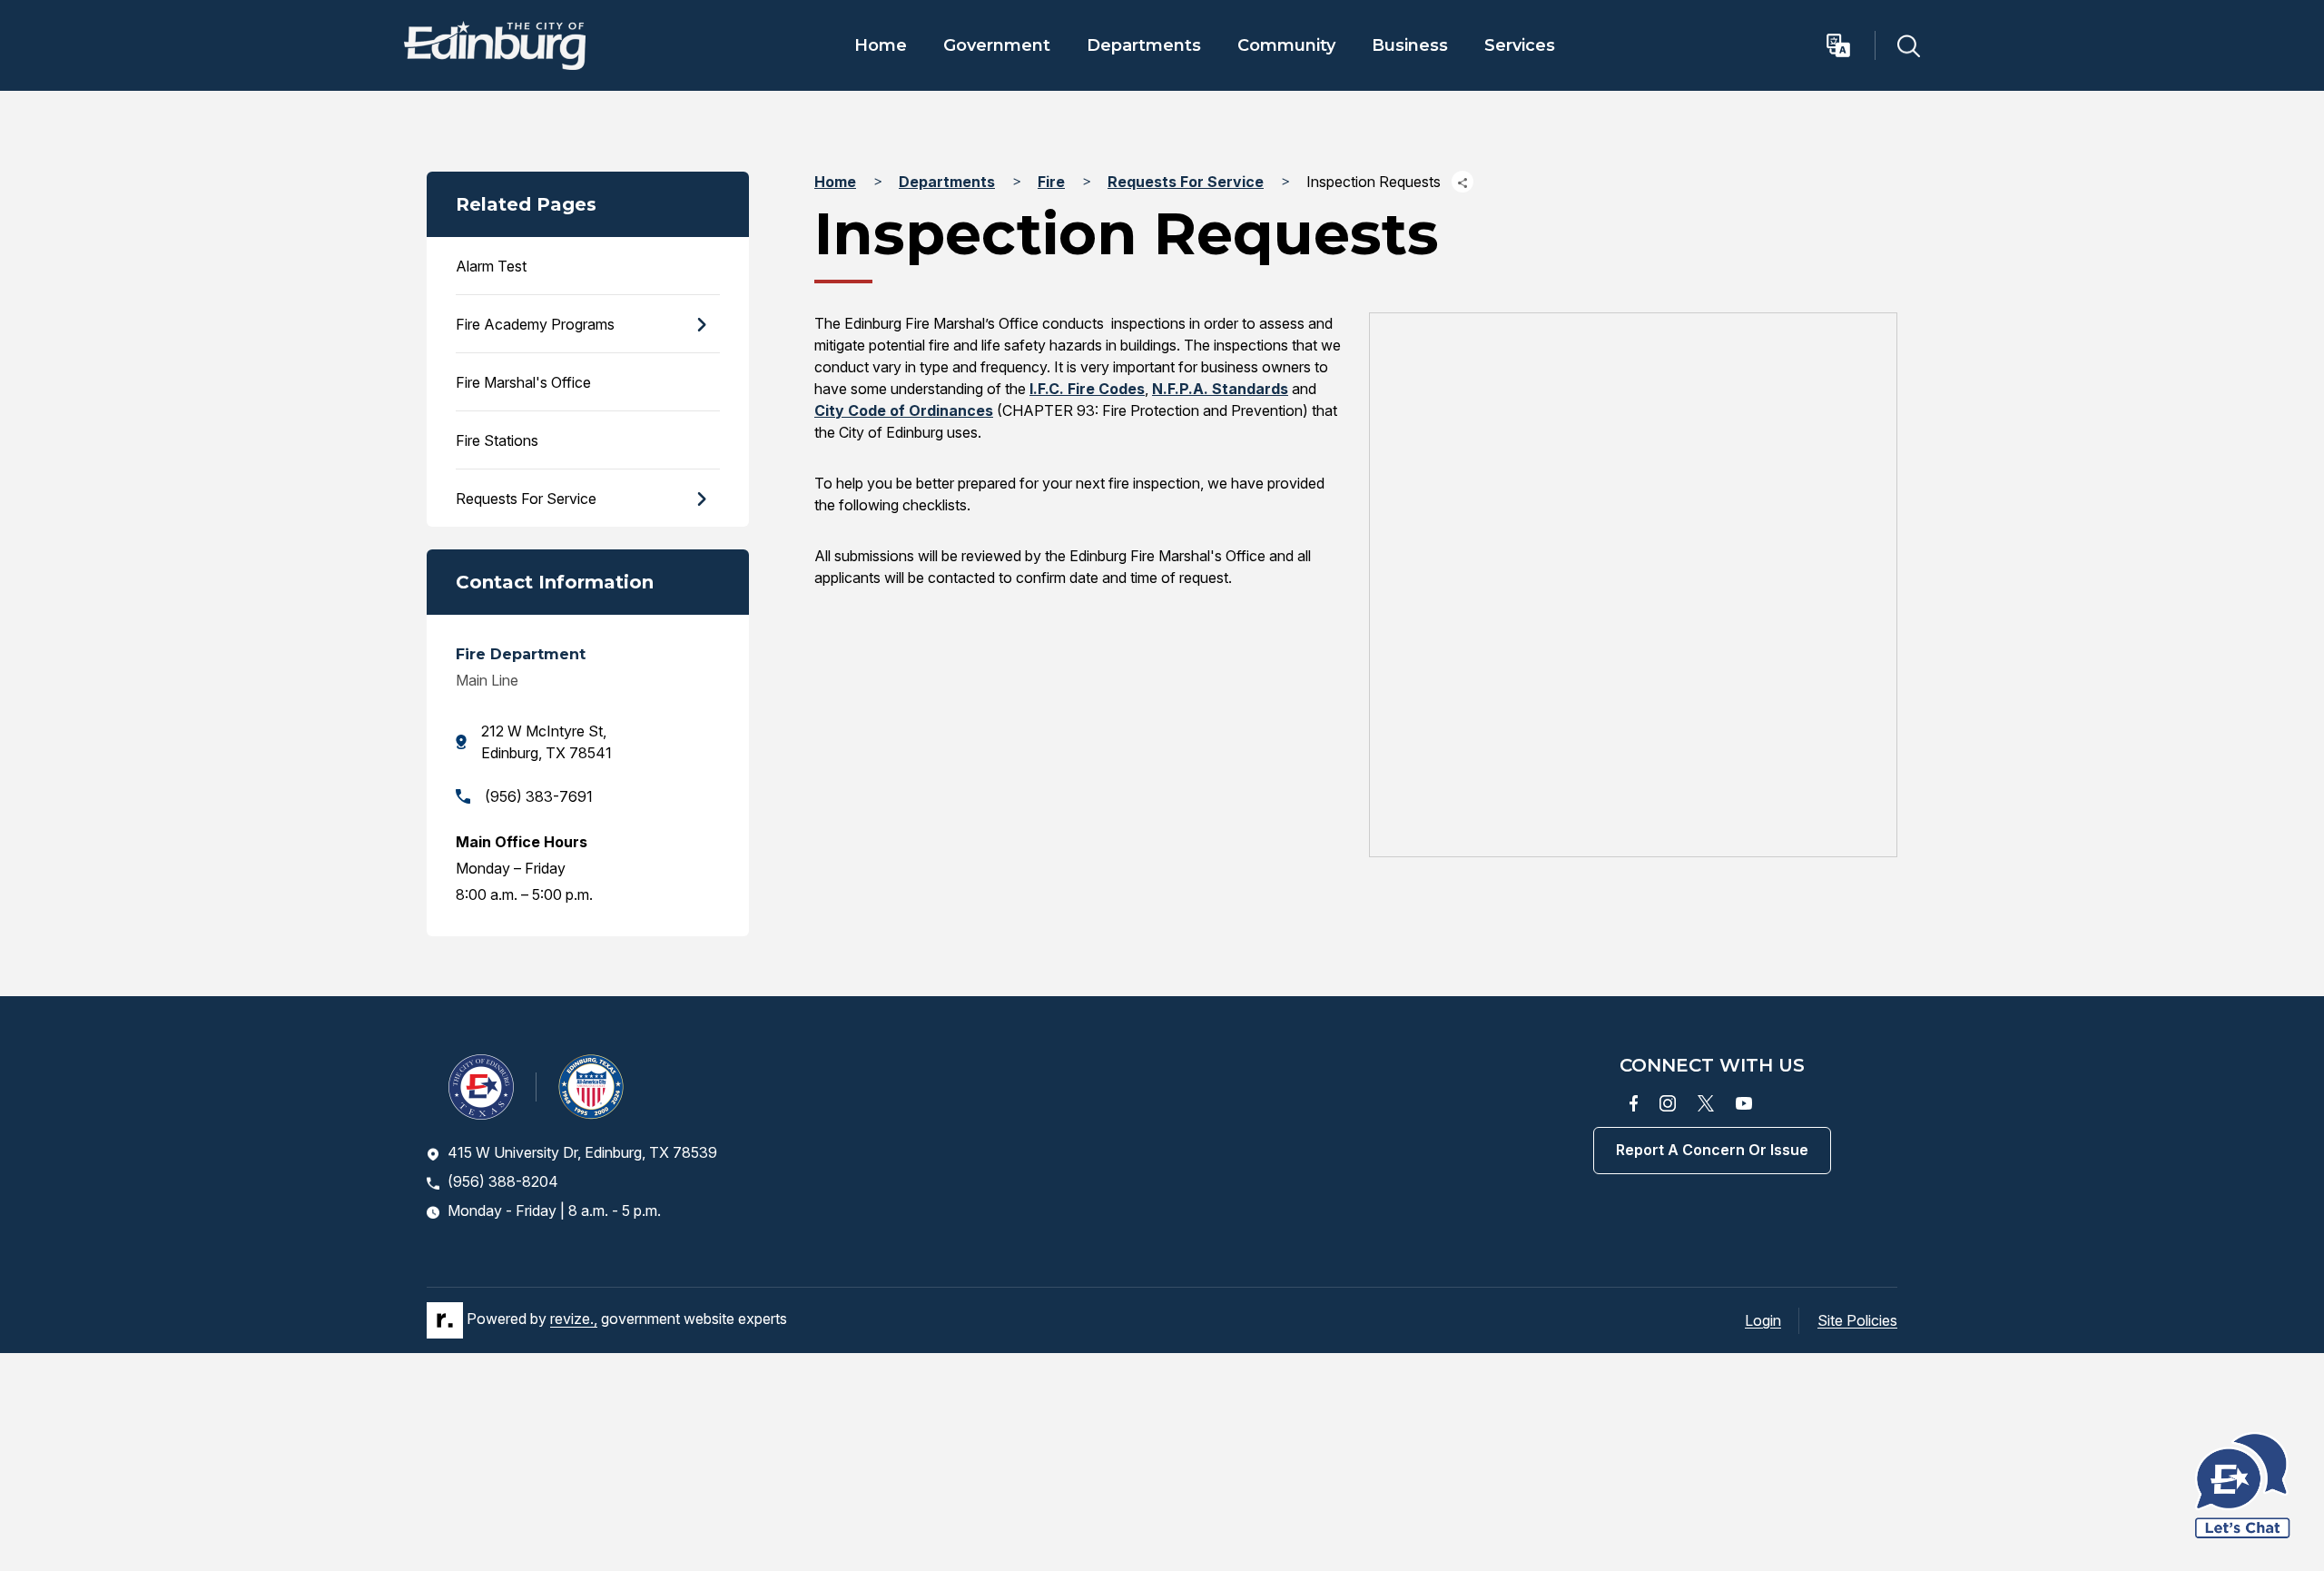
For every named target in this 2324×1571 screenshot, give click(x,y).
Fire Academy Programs (535, 324)
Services (1520, 45)
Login (1763, 1320)
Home (881, 45)
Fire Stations (497, 440)
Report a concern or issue (1712, 1150)
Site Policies (1857, 1320)
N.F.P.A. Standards (1220, 389)
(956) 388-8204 (503, 1181)
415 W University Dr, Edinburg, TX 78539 (582, 1152)
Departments (1144, 45)
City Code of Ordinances (904, 410)
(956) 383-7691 (539, 796)
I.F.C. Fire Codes (1087, 389)
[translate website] (1850, 45)
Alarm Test (491, 266)
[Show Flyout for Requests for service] (701, 498)
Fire (1051, 182)
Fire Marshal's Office (523, 382)
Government (997, 45)
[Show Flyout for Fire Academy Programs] (701, 325)
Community (1286, 45)
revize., (574, 1319)
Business (1410, 45)
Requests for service (526, 499)
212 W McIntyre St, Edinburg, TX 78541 (547, 742)
